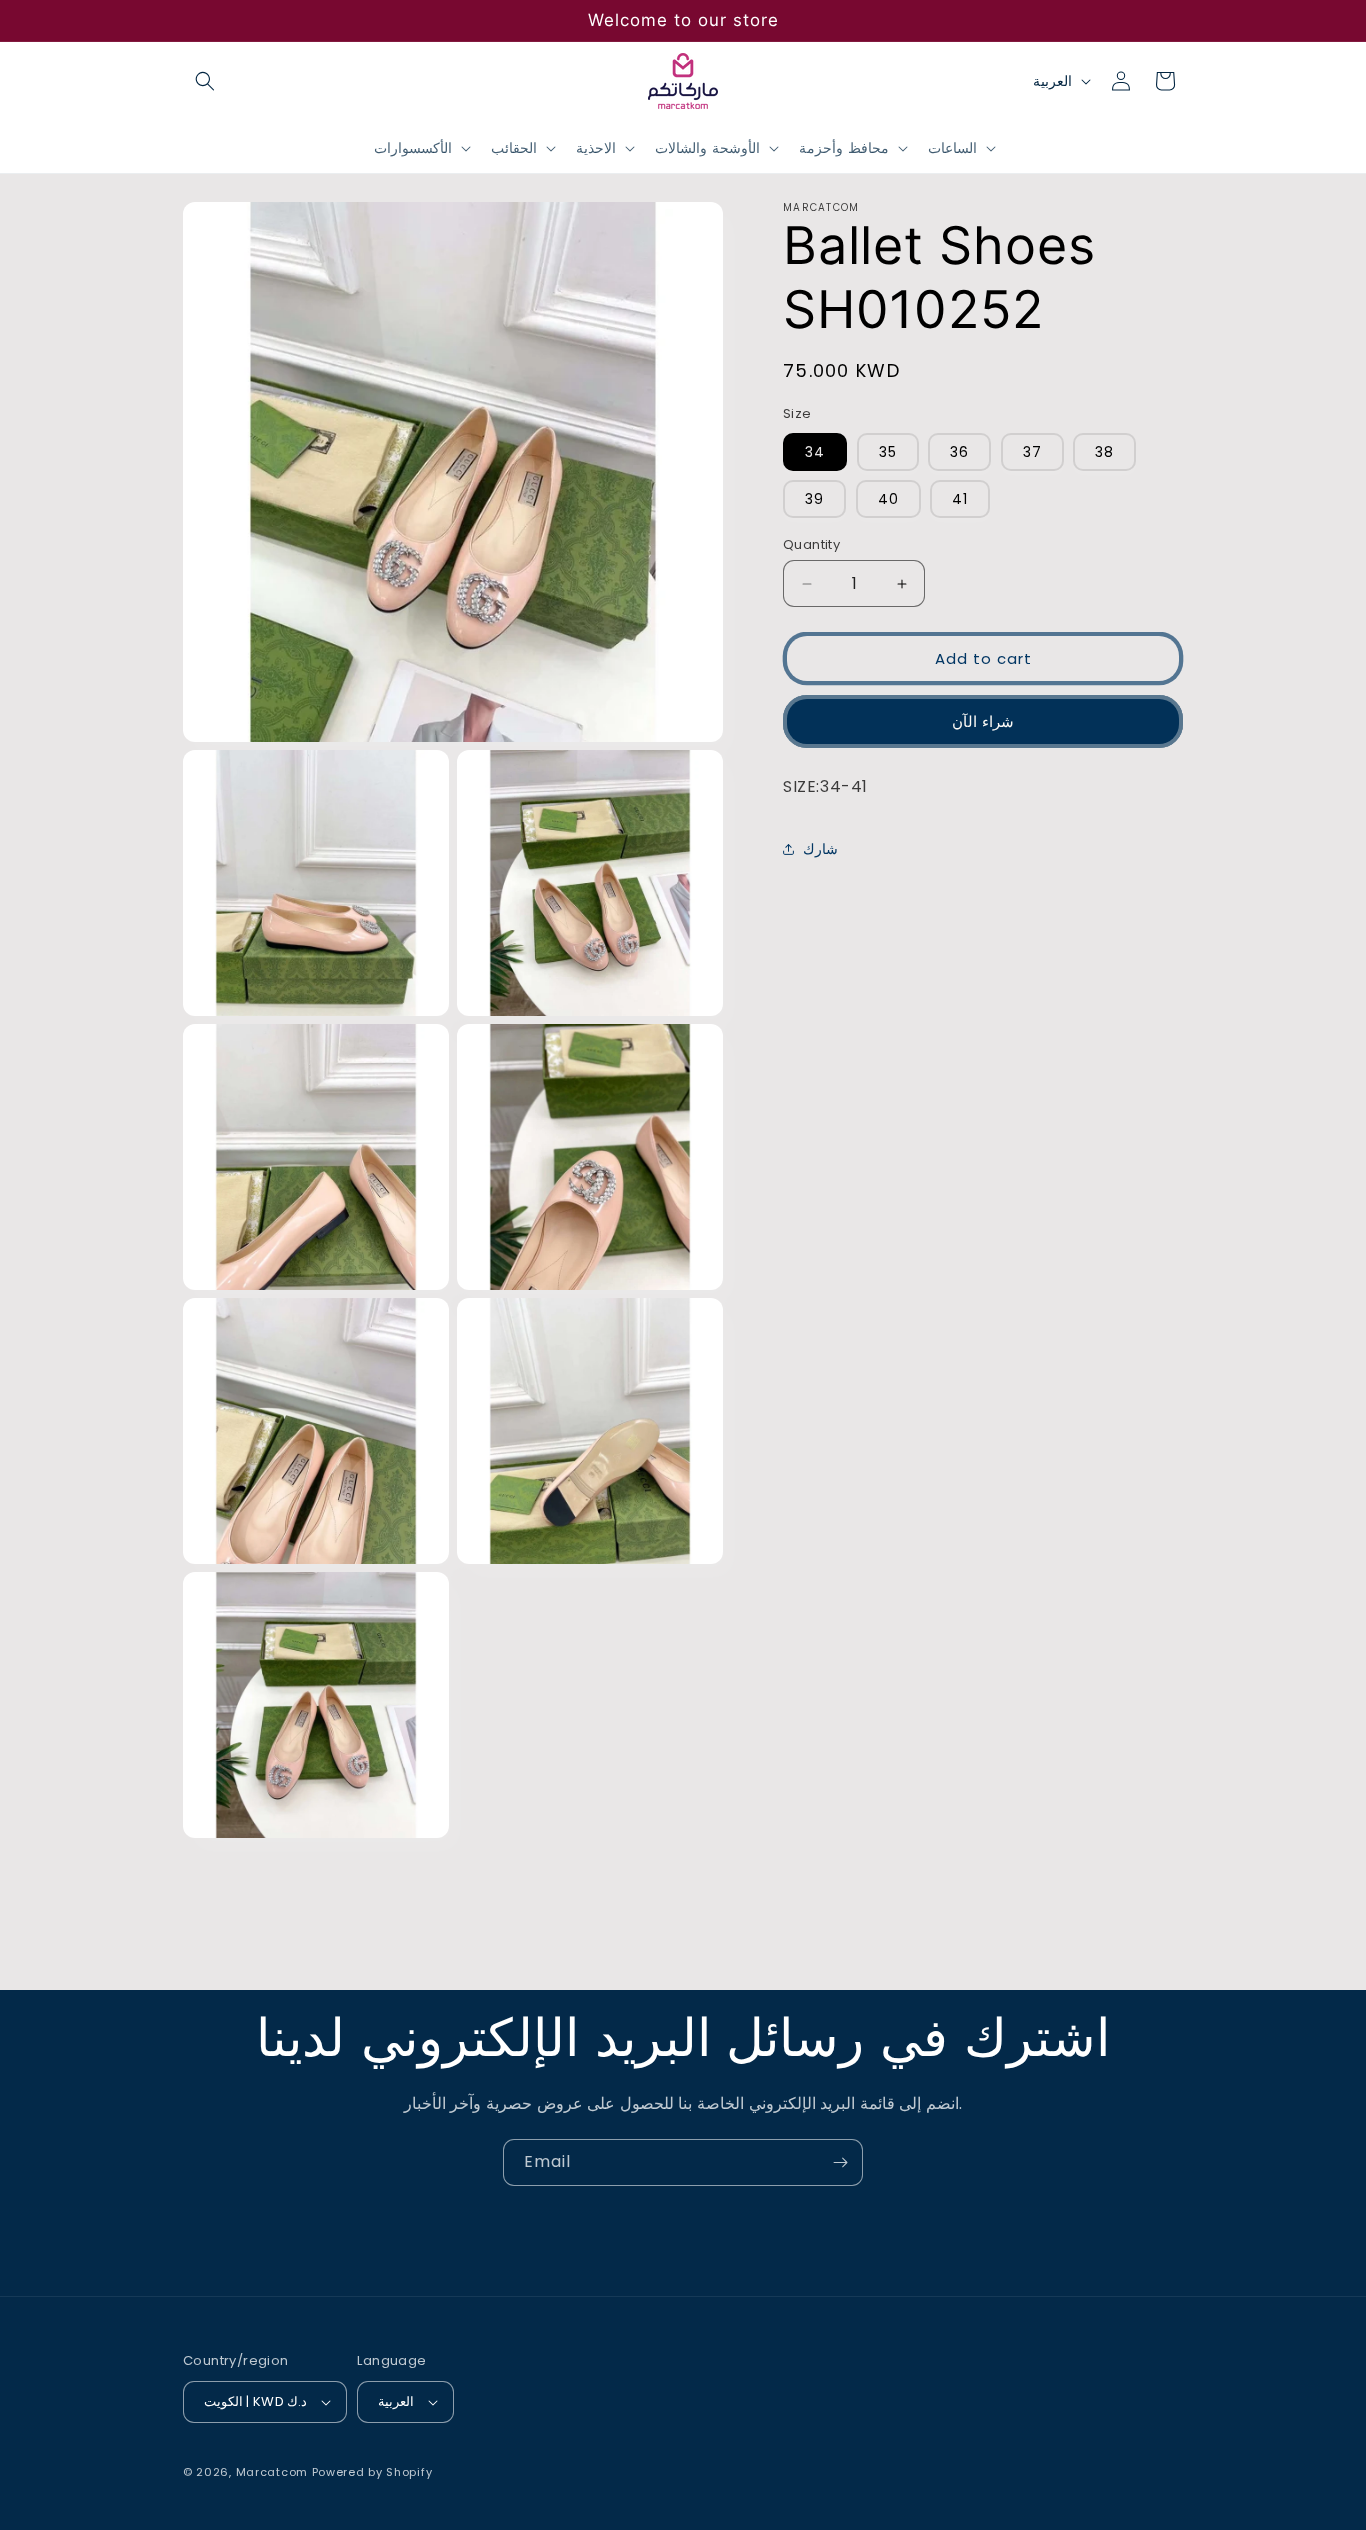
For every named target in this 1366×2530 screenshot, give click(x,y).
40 (888, 499)
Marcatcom (272, 2472)
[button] (205, 81)
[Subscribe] (840, 2162)
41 (960, 499)
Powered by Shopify (372, 2472)
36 (959, 452)
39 (814, 499)
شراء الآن (983, 721)
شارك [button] (820, 849)
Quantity (811, 544)
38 (1104, 452)
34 (815, 452)
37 (1032, 452)
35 (888, 452)
